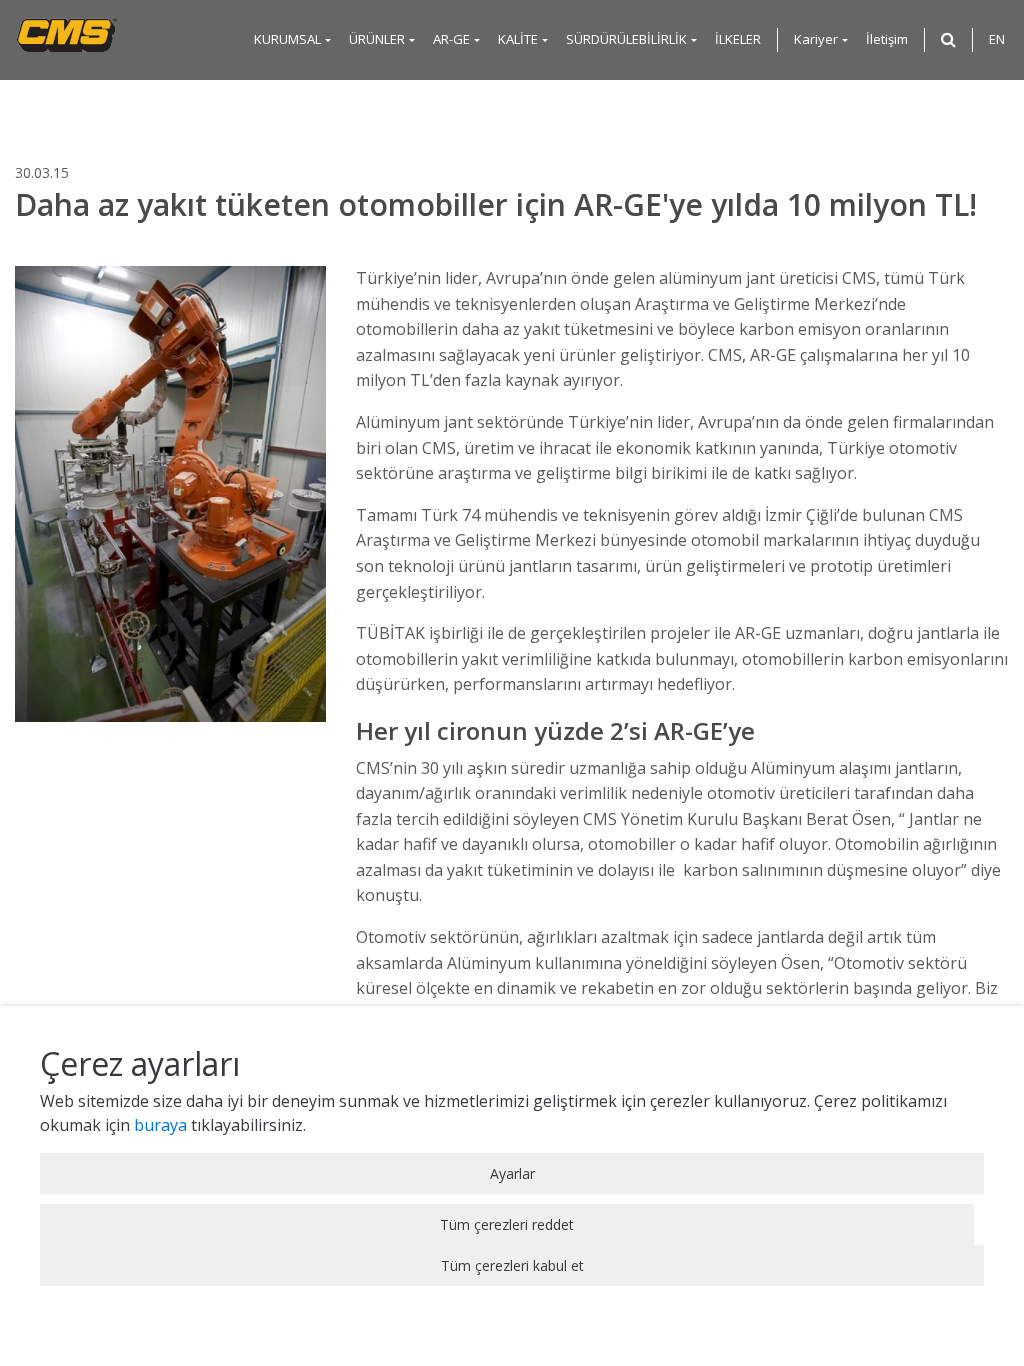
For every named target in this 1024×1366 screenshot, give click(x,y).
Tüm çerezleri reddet (507, 1224)
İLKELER (738, 39)
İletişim (887, 39)
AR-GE (451, 39)
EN (997, 39)
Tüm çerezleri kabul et (512, 1265)
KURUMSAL (287, 39)
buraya (160, 1125)
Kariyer (816, 39)
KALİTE (518, 39)
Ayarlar (512, 1173)
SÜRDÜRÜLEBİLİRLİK (626, 39)
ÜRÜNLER (377, 39)
